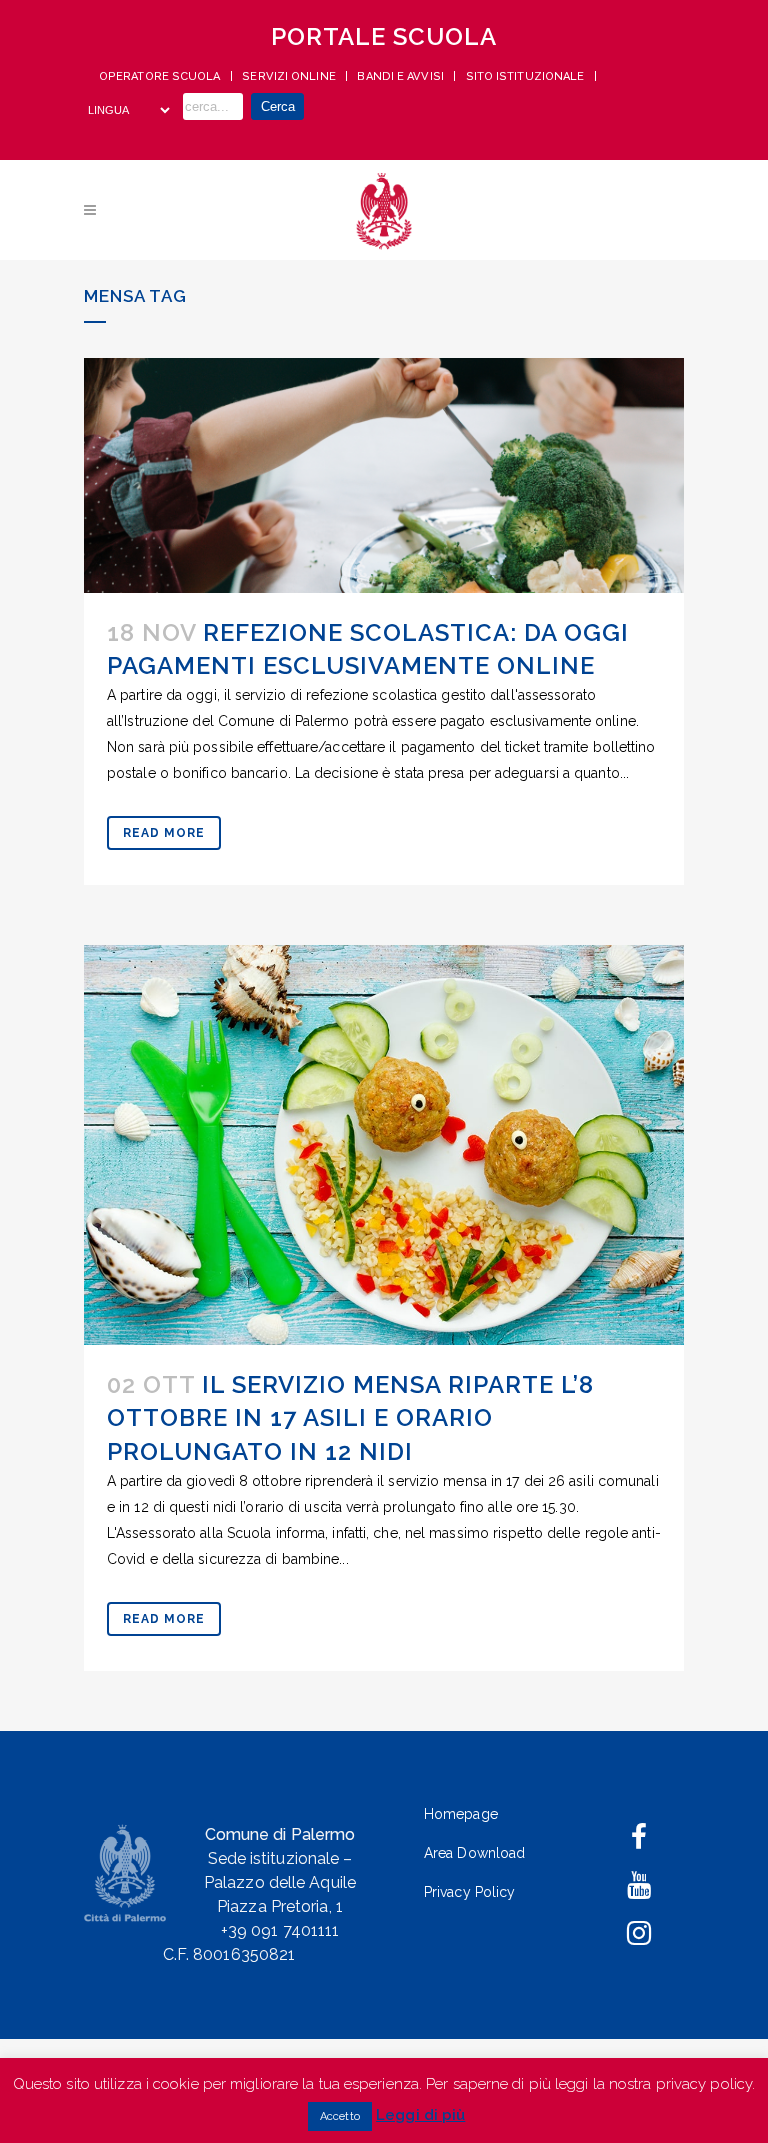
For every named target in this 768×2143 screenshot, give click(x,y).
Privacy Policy (469, 1892)
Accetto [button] (340, 2116)
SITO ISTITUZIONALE (527, 76)
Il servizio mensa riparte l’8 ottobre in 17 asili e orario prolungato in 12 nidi (350, 1417)
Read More (164, 833)
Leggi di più (420, 2115)
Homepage (461, 1814)
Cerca (278, 106)
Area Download (474, 1853)
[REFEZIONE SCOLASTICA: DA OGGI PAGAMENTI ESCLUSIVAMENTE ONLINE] (384, 475)
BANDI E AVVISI (402, 76)
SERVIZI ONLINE (290, 76)
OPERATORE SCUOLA (161, 76)
